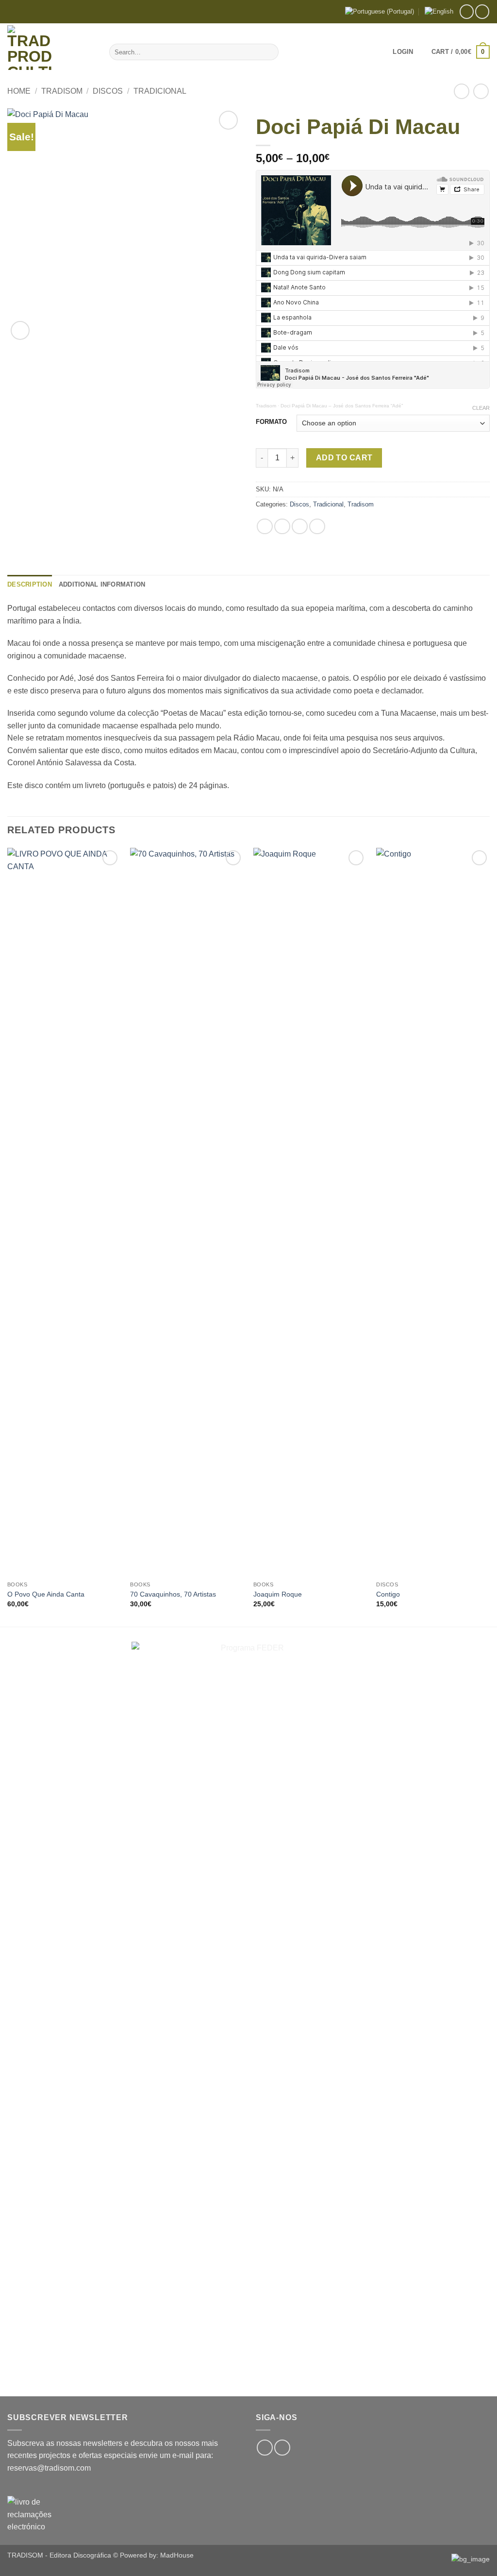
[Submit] (270, 52)
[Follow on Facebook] (467, 11)
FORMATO (271, 422)
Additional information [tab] (102, 584)
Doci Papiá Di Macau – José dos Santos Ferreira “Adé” (342, 406)
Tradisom (62, 91)
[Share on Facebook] (265, 527)
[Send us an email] (482, 11)
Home (19, 91)
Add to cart (344, 458)
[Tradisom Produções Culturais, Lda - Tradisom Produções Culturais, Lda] (51, 48)
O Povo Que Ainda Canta (46, 1594)
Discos (108, 91)
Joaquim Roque (278, 1594)
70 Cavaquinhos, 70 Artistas (173, 1594)
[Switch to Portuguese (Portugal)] (380, 12)
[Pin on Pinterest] (317, 527)
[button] (403, 52)
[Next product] (461, 91)
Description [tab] (30, 584)
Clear (481, 408)
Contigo (388, 1594)
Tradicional (160, 91)
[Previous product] (481, 91)
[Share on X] (282, 527)
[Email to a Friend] (300, 527)
